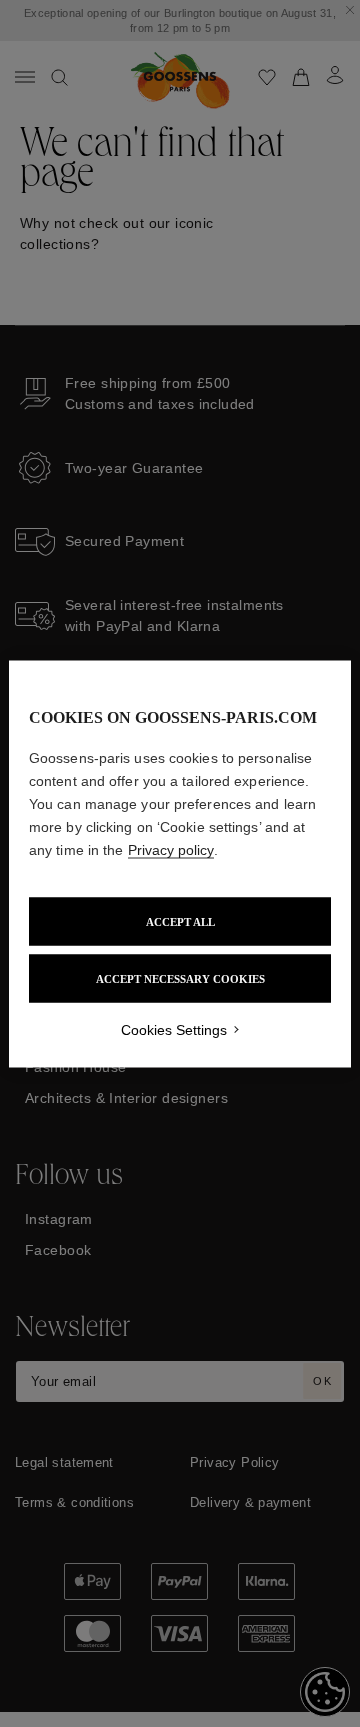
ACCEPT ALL (180, 921)
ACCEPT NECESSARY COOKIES (180, 978)
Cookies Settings (174, 1029)
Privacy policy (171, 849)
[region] (180, 863)
